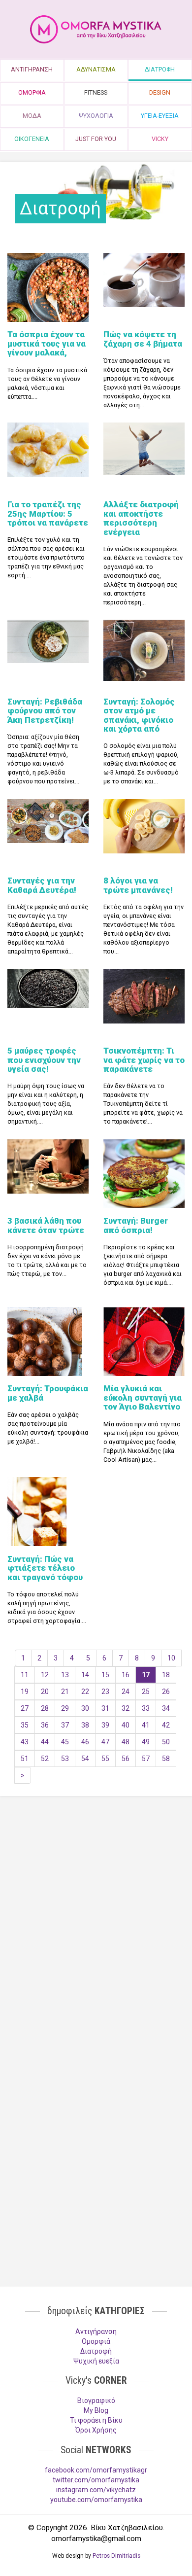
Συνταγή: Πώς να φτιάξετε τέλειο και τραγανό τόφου (45, 1568)
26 (166, 1692)
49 (146, 1742)
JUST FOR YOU (96, 139)
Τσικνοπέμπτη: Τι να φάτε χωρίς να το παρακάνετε (144, 1060)
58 (166, 1759)
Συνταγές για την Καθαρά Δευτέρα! (42, 885)
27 (25, 1708)
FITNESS (96, 92)
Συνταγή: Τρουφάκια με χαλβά (48, 1393)
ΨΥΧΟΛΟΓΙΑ (96, 116)
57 (146, 1759)
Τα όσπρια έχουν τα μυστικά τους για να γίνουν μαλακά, (47, 343)
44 (45, 1742)
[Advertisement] (96, 1914)
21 (65, 1692)
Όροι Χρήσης (96, 2430)
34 (166, 1708)
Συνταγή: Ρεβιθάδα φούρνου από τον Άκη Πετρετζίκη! (45, 711)
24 (126, 1692)
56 (126, 1759)
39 (105, 1725)
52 (45, 1759)
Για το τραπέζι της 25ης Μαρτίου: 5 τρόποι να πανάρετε (48, 513)
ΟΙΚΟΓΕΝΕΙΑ (32, 139)
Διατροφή (96, 2351)
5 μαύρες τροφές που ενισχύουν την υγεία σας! (44, 1060)
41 (146, 1725)
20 (45, 1692)
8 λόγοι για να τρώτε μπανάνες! (138, 885)
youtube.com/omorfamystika (96, 2500)
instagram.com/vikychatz (96, 2490)
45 (65, 1742)
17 (146, 1675)
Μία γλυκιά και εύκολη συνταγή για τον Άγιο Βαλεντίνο (143, 1397)
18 (166, 1675)
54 (85, 1759)
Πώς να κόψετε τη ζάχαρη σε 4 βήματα (143, 339)
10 (171, 1658)
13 (65, 1675)
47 (105, 1742)
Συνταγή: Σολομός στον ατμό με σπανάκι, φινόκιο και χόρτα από (139, 715)
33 (146, 1708)
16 (126, 1675)
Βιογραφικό (96, 2400)
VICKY (160, 139)
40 (126, 1725)
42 (166, 1725)
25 (146, 1692)
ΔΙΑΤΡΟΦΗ (160, 69)
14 (85, 1675)
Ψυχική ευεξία (96, 2361)
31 (105, 1708)
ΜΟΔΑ (32, 116)
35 (25, 1725)
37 (65, 1725)
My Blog (96, 2410)
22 (85, 1692)
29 (65, 1708)
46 (85, 1742)
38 (85, 1725)
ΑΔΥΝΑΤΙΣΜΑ (96, 69)
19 (25, 1692)
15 (105, 1675)
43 (25, 1742)
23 (105, 1692)
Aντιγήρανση (96, 2331)
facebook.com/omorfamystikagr (96, 2470)
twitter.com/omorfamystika (96, 2480)
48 (126, 1742)
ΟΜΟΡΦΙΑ (32, 92)
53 (65, 1759)
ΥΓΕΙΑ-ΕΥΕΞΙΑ (160, 116)
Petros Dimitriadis (116, 2556)
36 (45, 1725)
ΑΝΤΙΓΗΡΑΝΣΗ (32, 69)
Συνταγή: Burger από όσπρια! (136, 1225)
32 (126, 1708)
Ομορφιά (96, 2341)
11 (25, 1675)
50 (166, 1742)
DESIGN (160, 92)
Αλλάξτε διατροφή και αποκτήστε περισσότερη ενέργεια (141, 518)
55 (105, 1759)
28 (45, 1708)
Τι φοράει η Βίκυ (96, 2420)
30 (85, 1708)
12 (45, 1675)
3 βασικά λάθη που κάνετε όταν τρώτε (46, 1225)
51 (25, 1759)
